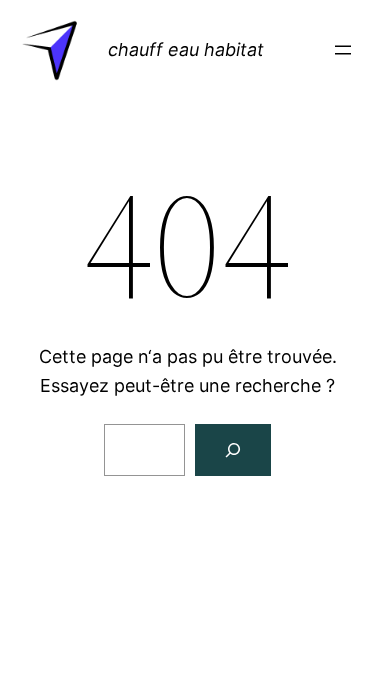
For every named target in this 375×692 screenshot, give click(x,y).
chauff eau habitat (186, 49)
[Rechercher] (233, 450)
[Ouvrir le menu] (343, 50)
